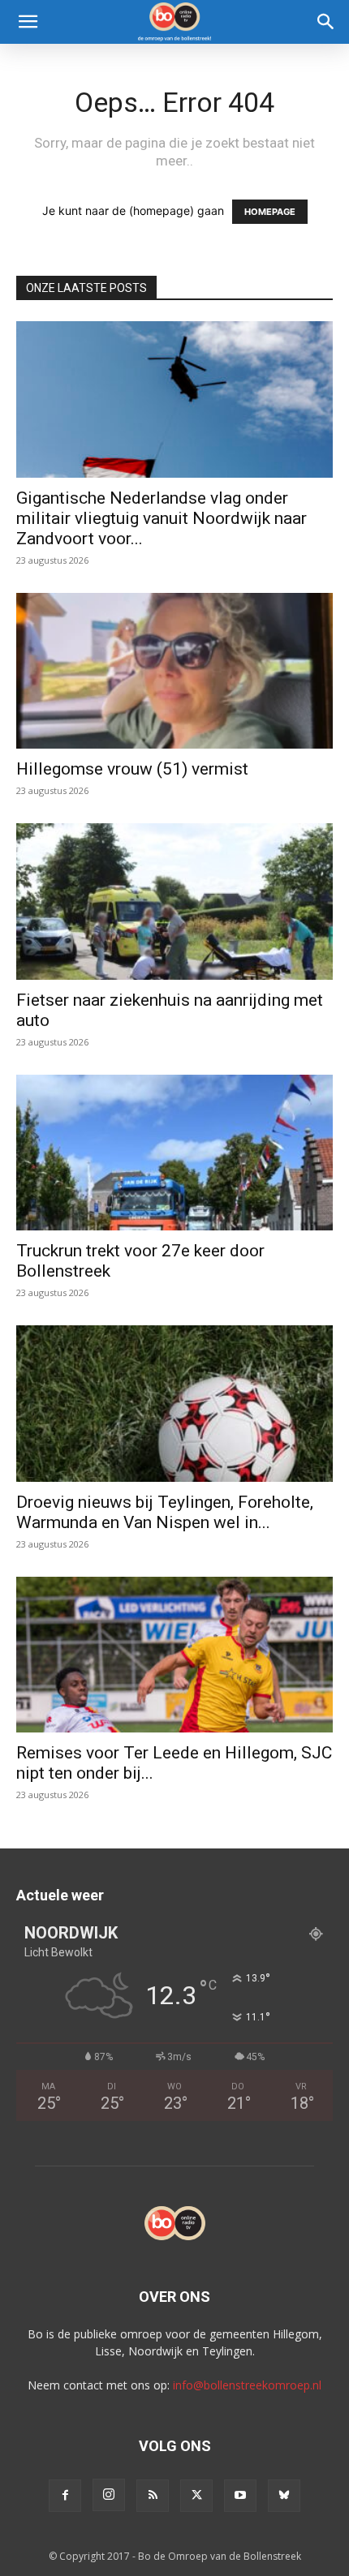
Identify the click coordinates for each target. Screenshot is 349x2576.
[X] (196, 2496)
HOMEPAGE (270, 212)
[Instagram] (109, 2495)
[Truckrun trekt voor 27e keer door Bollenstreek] (174, 1153)
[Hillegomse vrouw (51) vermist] (174, 671)
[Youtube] (240, 2496)
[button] (28, 22)
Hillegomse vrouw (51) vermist (132, 769)
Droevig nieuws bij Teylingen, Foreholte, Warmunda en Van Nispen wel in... (165, 1512)
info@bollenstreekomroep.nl (247, 2385)
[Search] (326, 22)
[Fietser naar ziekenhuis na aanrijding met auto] (174, 902)
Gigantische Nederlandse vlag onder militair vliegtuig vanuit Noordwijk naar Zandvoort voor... (162, 518)
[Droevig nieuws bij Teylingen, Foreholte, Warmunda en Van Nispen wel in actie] (174, 1404)
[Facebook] (65, 2496)
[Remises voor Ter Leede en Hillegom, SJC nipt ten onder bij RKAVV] (174, 1655)
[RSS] (153, 2496)
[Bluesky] (284, 2496)
